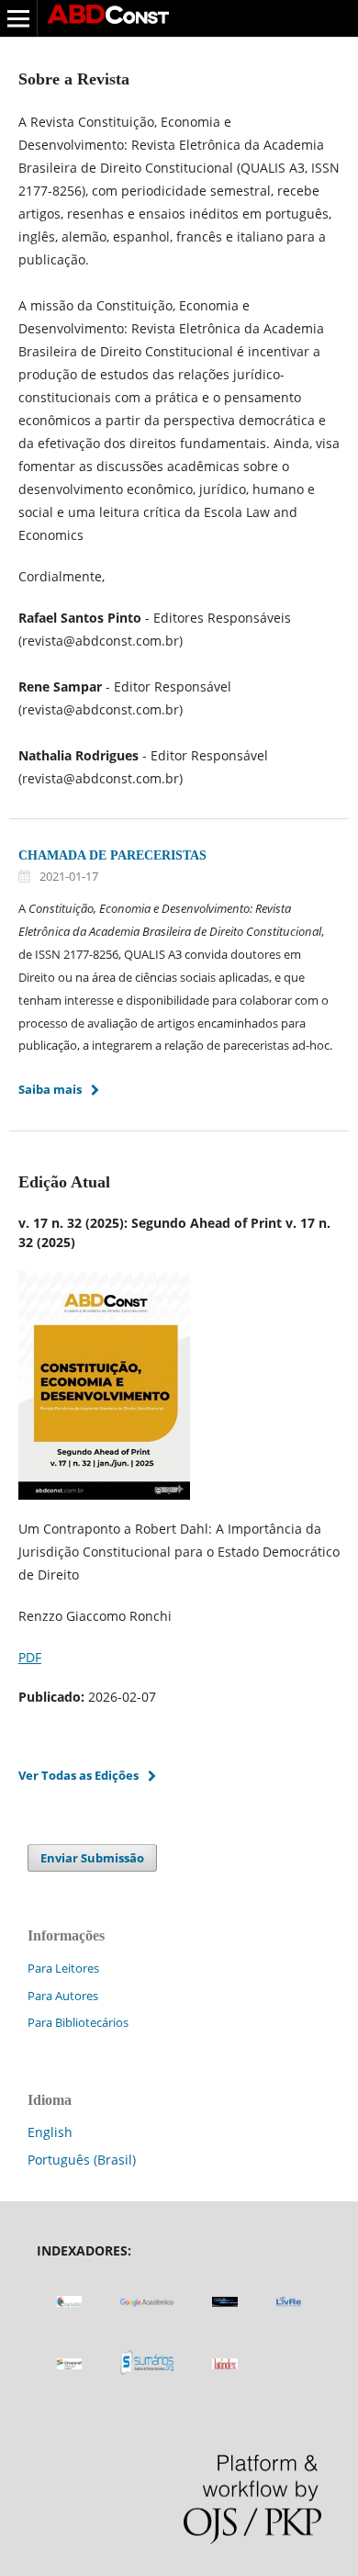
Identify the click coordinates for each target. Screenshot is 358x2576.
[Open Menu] (18, 18)
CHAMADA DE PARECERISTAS (112, 855)
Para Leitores (63, 1968)
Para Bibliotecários (78, 2022)
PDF (30, 1657)
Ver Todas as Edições (78, 1775)
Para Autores (63, 1996)
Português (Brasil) (82, 2160)
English (50, 2132)
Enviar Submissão (92, 1858)
